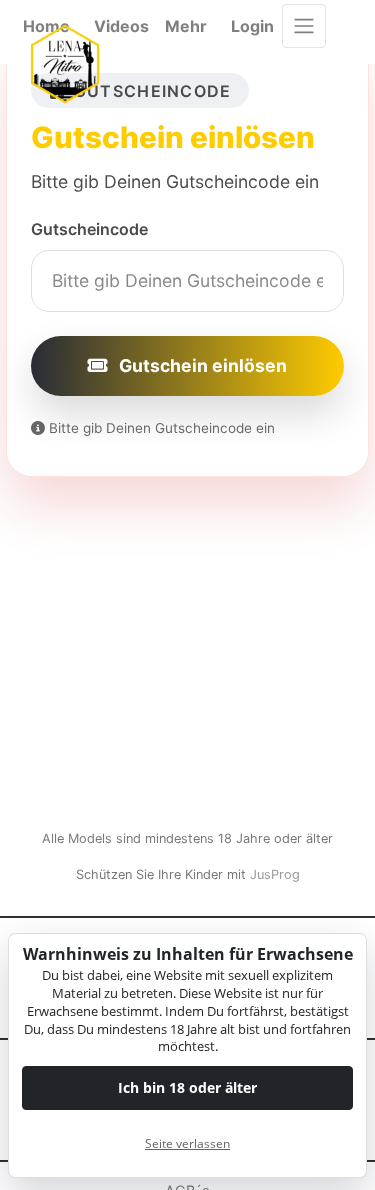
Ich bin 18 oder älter (187, 1087)
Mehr (186, 26)
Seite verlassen (187, 1143)
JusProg (275, 874)
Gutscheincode (89, 229)
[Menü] (304, 26)
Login (252, 26)
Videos (121, 26)
